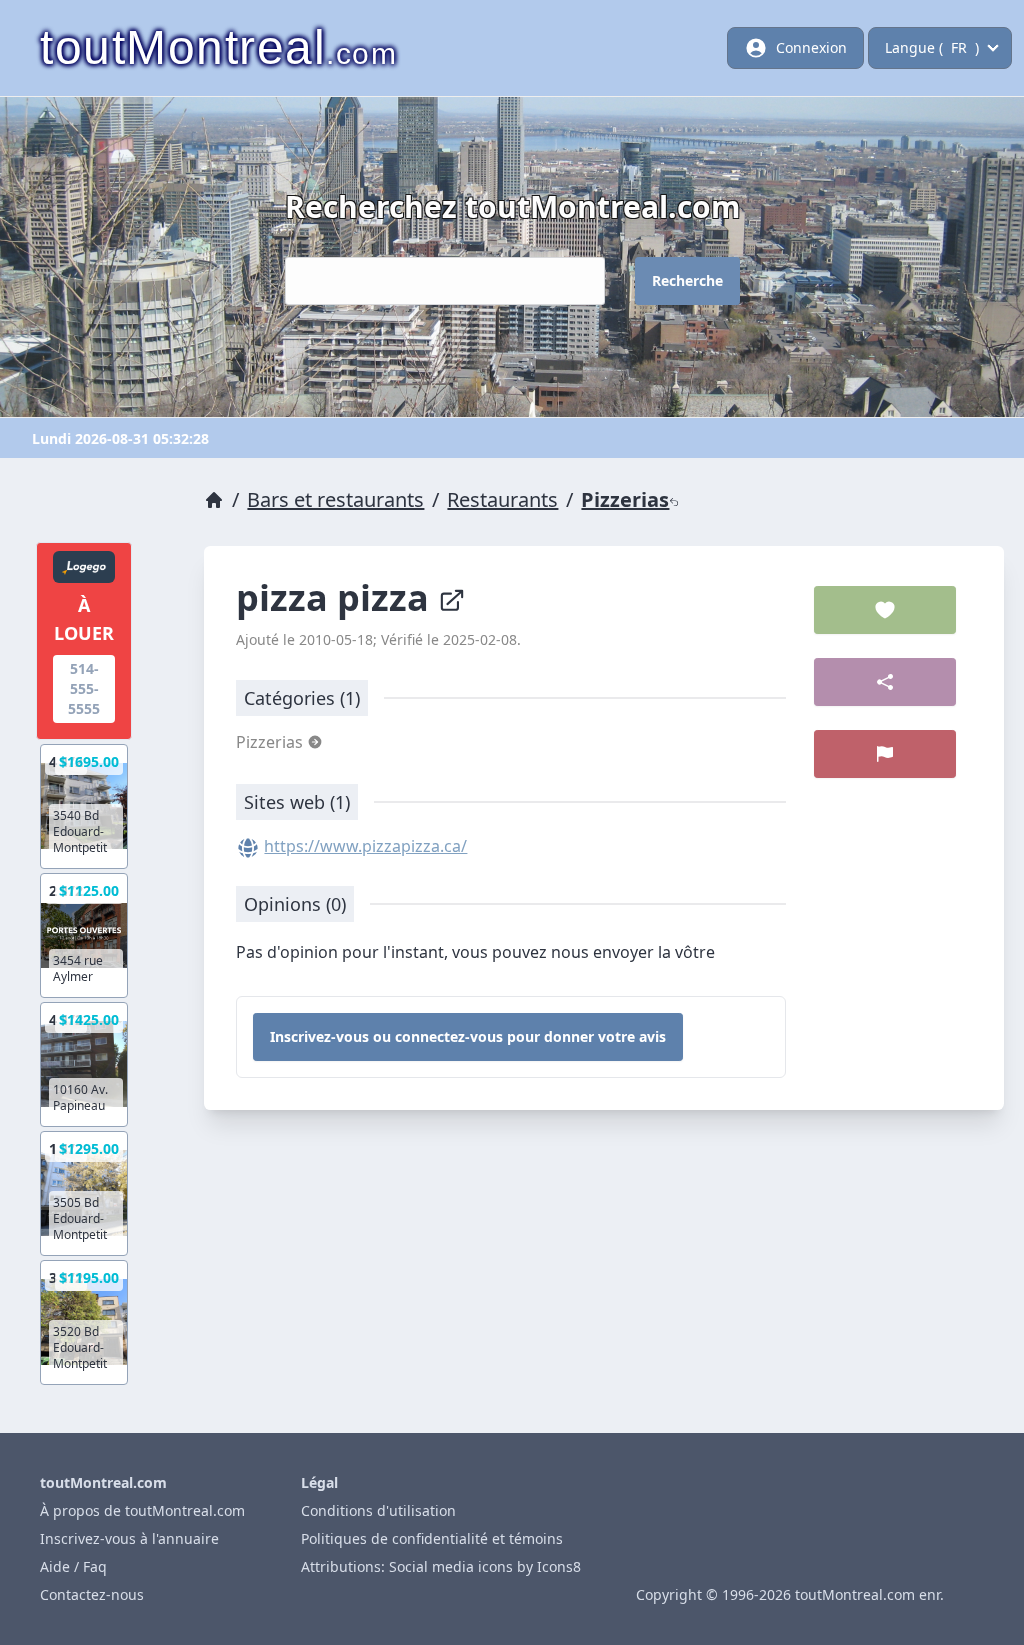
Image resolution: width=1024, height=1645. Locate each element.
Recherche (687, 280)
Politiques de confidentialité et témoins (432, 1538)
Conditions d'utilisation (378, 1510)
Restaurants (502, 499)
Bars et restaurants (335, 499)
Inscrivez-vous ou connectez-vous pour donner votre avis (468, 1036)
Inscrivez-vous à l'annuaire (129, 1538)
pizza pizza (337, 597)
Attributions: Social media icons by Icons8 (441, 1566)
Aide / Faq (73, 1566)
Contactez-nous (92, 1594)
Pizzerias (625, 499)
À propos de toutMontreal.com (142, 1510)
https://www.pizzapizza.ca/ (365, 846)
